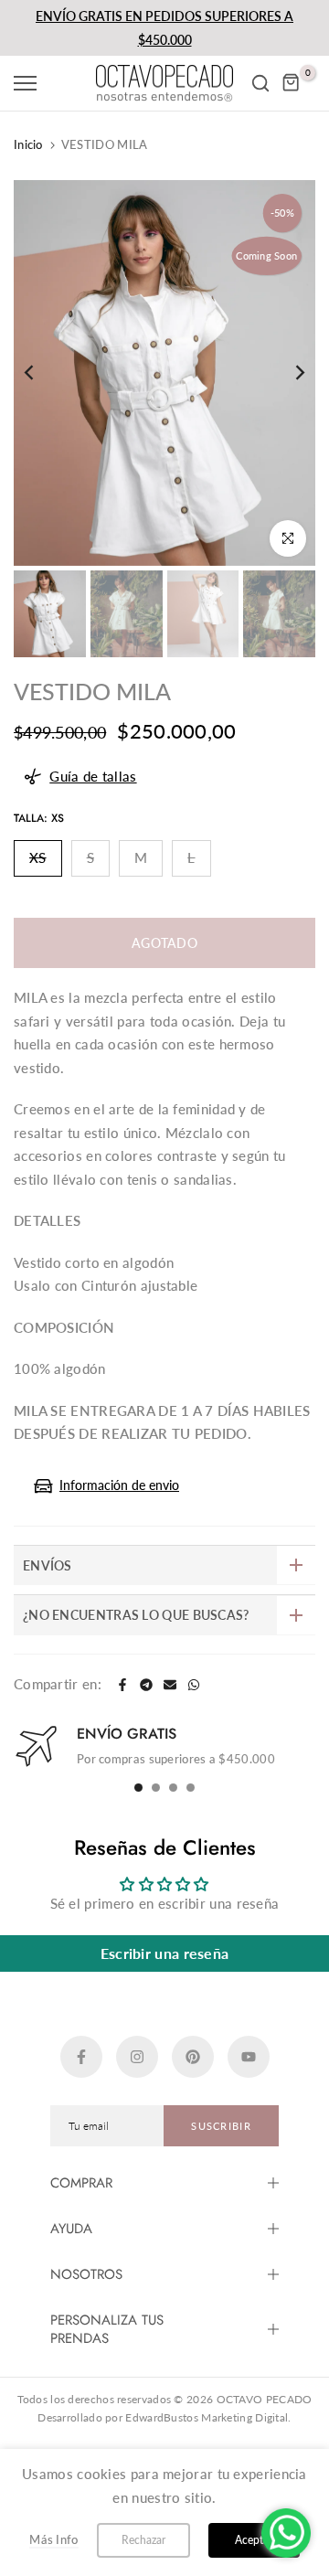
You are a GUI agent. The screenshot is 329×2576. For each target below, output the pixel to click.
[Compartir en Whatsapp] (194, 1685)
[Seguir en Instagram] (137, 2057)
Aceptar (254, 2540)
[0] (292, 83)
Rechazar (143, 2540)
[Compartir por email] (170, 1685)
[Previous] (41, 373)
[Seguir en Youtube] (249, 2057)
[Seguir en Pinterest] (193, 2057)
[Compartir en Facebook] (122, 1685)
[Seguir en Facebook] (81, 2057)
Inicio (28, 144)
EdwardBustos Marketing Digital (207, 2417)
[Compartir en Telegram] (146, 1685)
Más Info (53, 2539)
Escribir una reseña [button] (165, 1953)
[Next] (288, 373)
